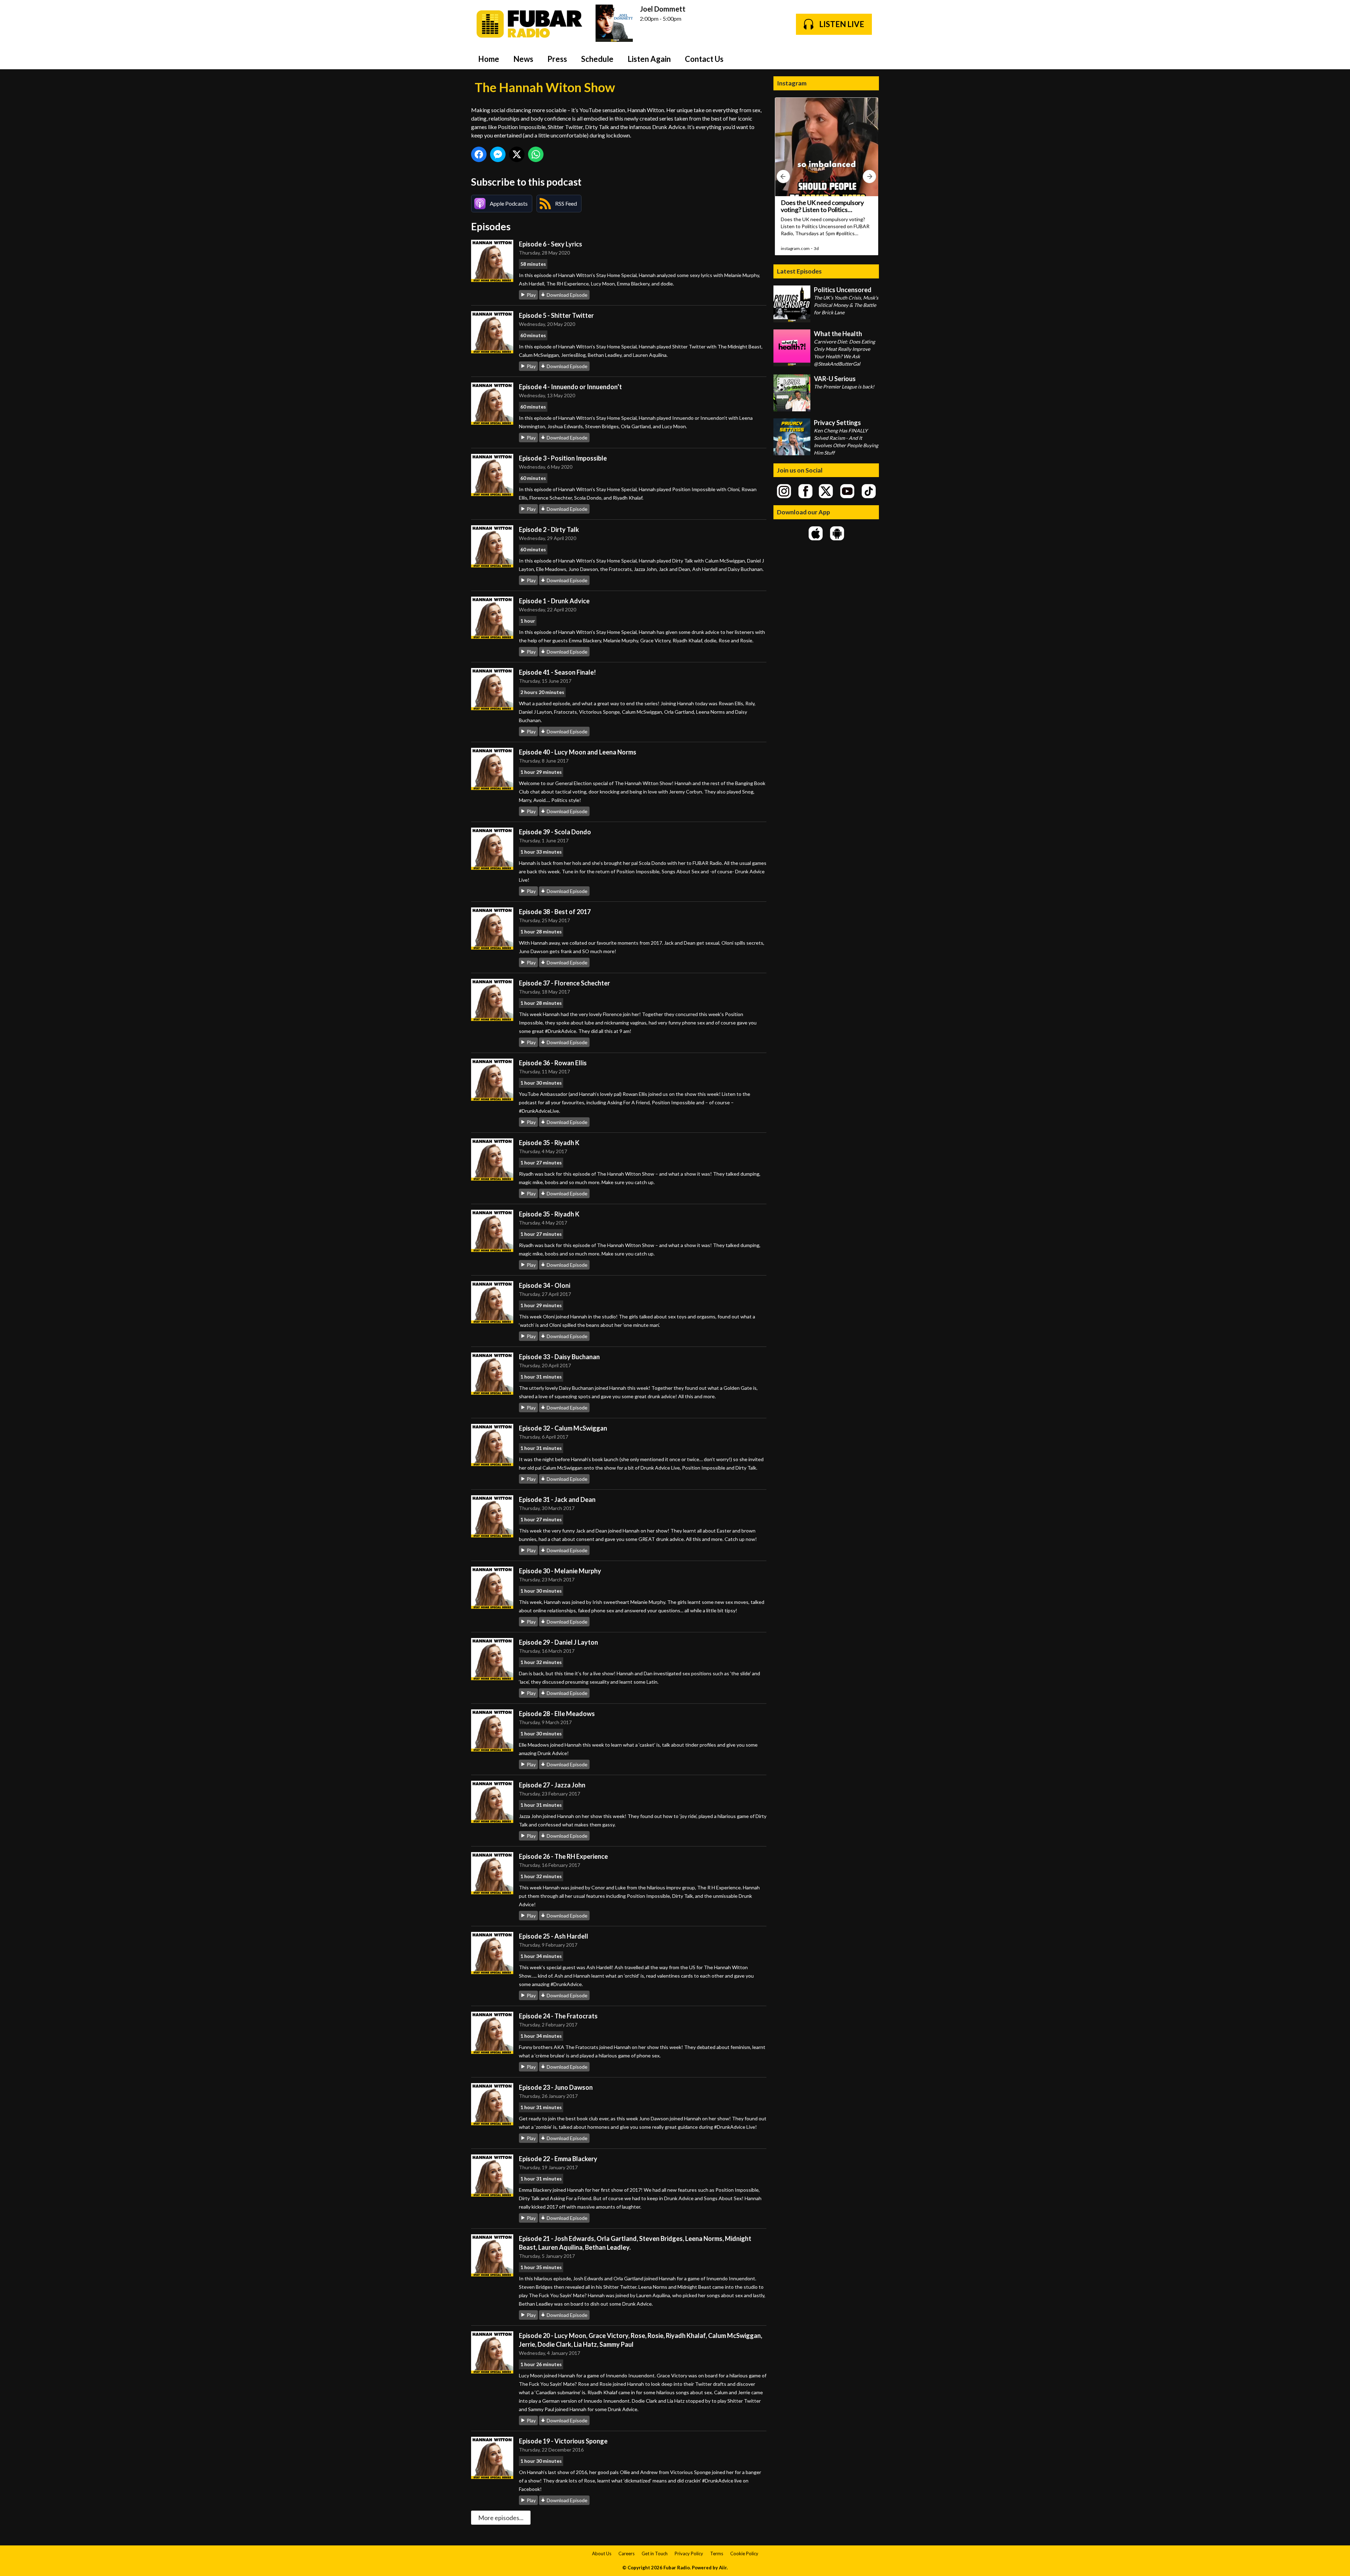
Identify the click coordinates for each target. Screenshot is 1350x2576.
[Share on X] (517, 154)
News (523, 59)
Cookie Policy (744, 2553)
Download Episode (567, 295)
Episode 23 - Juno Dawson (556, 2087)
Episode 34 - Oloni (545, 1285)
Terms (717, 2553)
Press (557, 59)
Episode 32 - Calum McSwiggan (563, 1428)
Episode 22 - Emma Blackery (558, 2159)
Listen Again (649, 59)
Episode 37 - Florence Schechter (564, 983)
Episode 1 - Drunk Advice (554, 601)
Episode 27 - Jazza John (552, 1785)
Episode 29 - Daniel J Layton (558, 1642)
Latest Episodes (799, 271)
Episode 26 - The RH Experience (563, 1856)
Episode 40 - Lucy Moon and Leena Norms (578, 752)
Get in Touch (655, 2553)
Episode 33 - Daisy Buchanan (559, 1357)
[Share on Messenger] (498, 154)
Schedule (597, 59)
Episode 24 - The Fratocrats (558, 2016)
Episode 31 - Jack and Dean (557, 1499)
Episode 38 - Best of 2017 (555, 912)
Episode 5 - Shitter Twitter (556, 315)
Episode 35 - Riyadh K (549, 1143)
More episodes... (501, 2518)
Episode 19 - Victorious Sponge (563, 2441)
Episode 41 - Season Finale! (557, 672)
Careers (626, 2553)
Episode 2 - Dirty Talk (549, 529)
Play (531, 295)
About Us (602, 2553)
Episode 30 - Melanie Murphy (560, 1571)
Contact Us (704, 59)
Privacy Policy (689, 2553)
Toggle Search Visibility (868, 59)
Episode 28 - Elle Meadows (557, 1714)
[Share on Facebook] (479, 154)
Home (489, 59)
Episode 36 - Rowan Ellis (553, 1063)
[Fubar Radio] (530, 24)
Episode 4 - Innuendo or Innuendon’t (570, 387)
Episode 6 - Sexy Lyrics (551, 244)
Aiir (723, 2568)
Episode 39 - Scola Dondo (555, 832)
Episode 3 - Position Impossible (563, 458)
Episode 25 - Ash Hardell (554, 1936)
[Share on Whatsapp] (536, 154)
